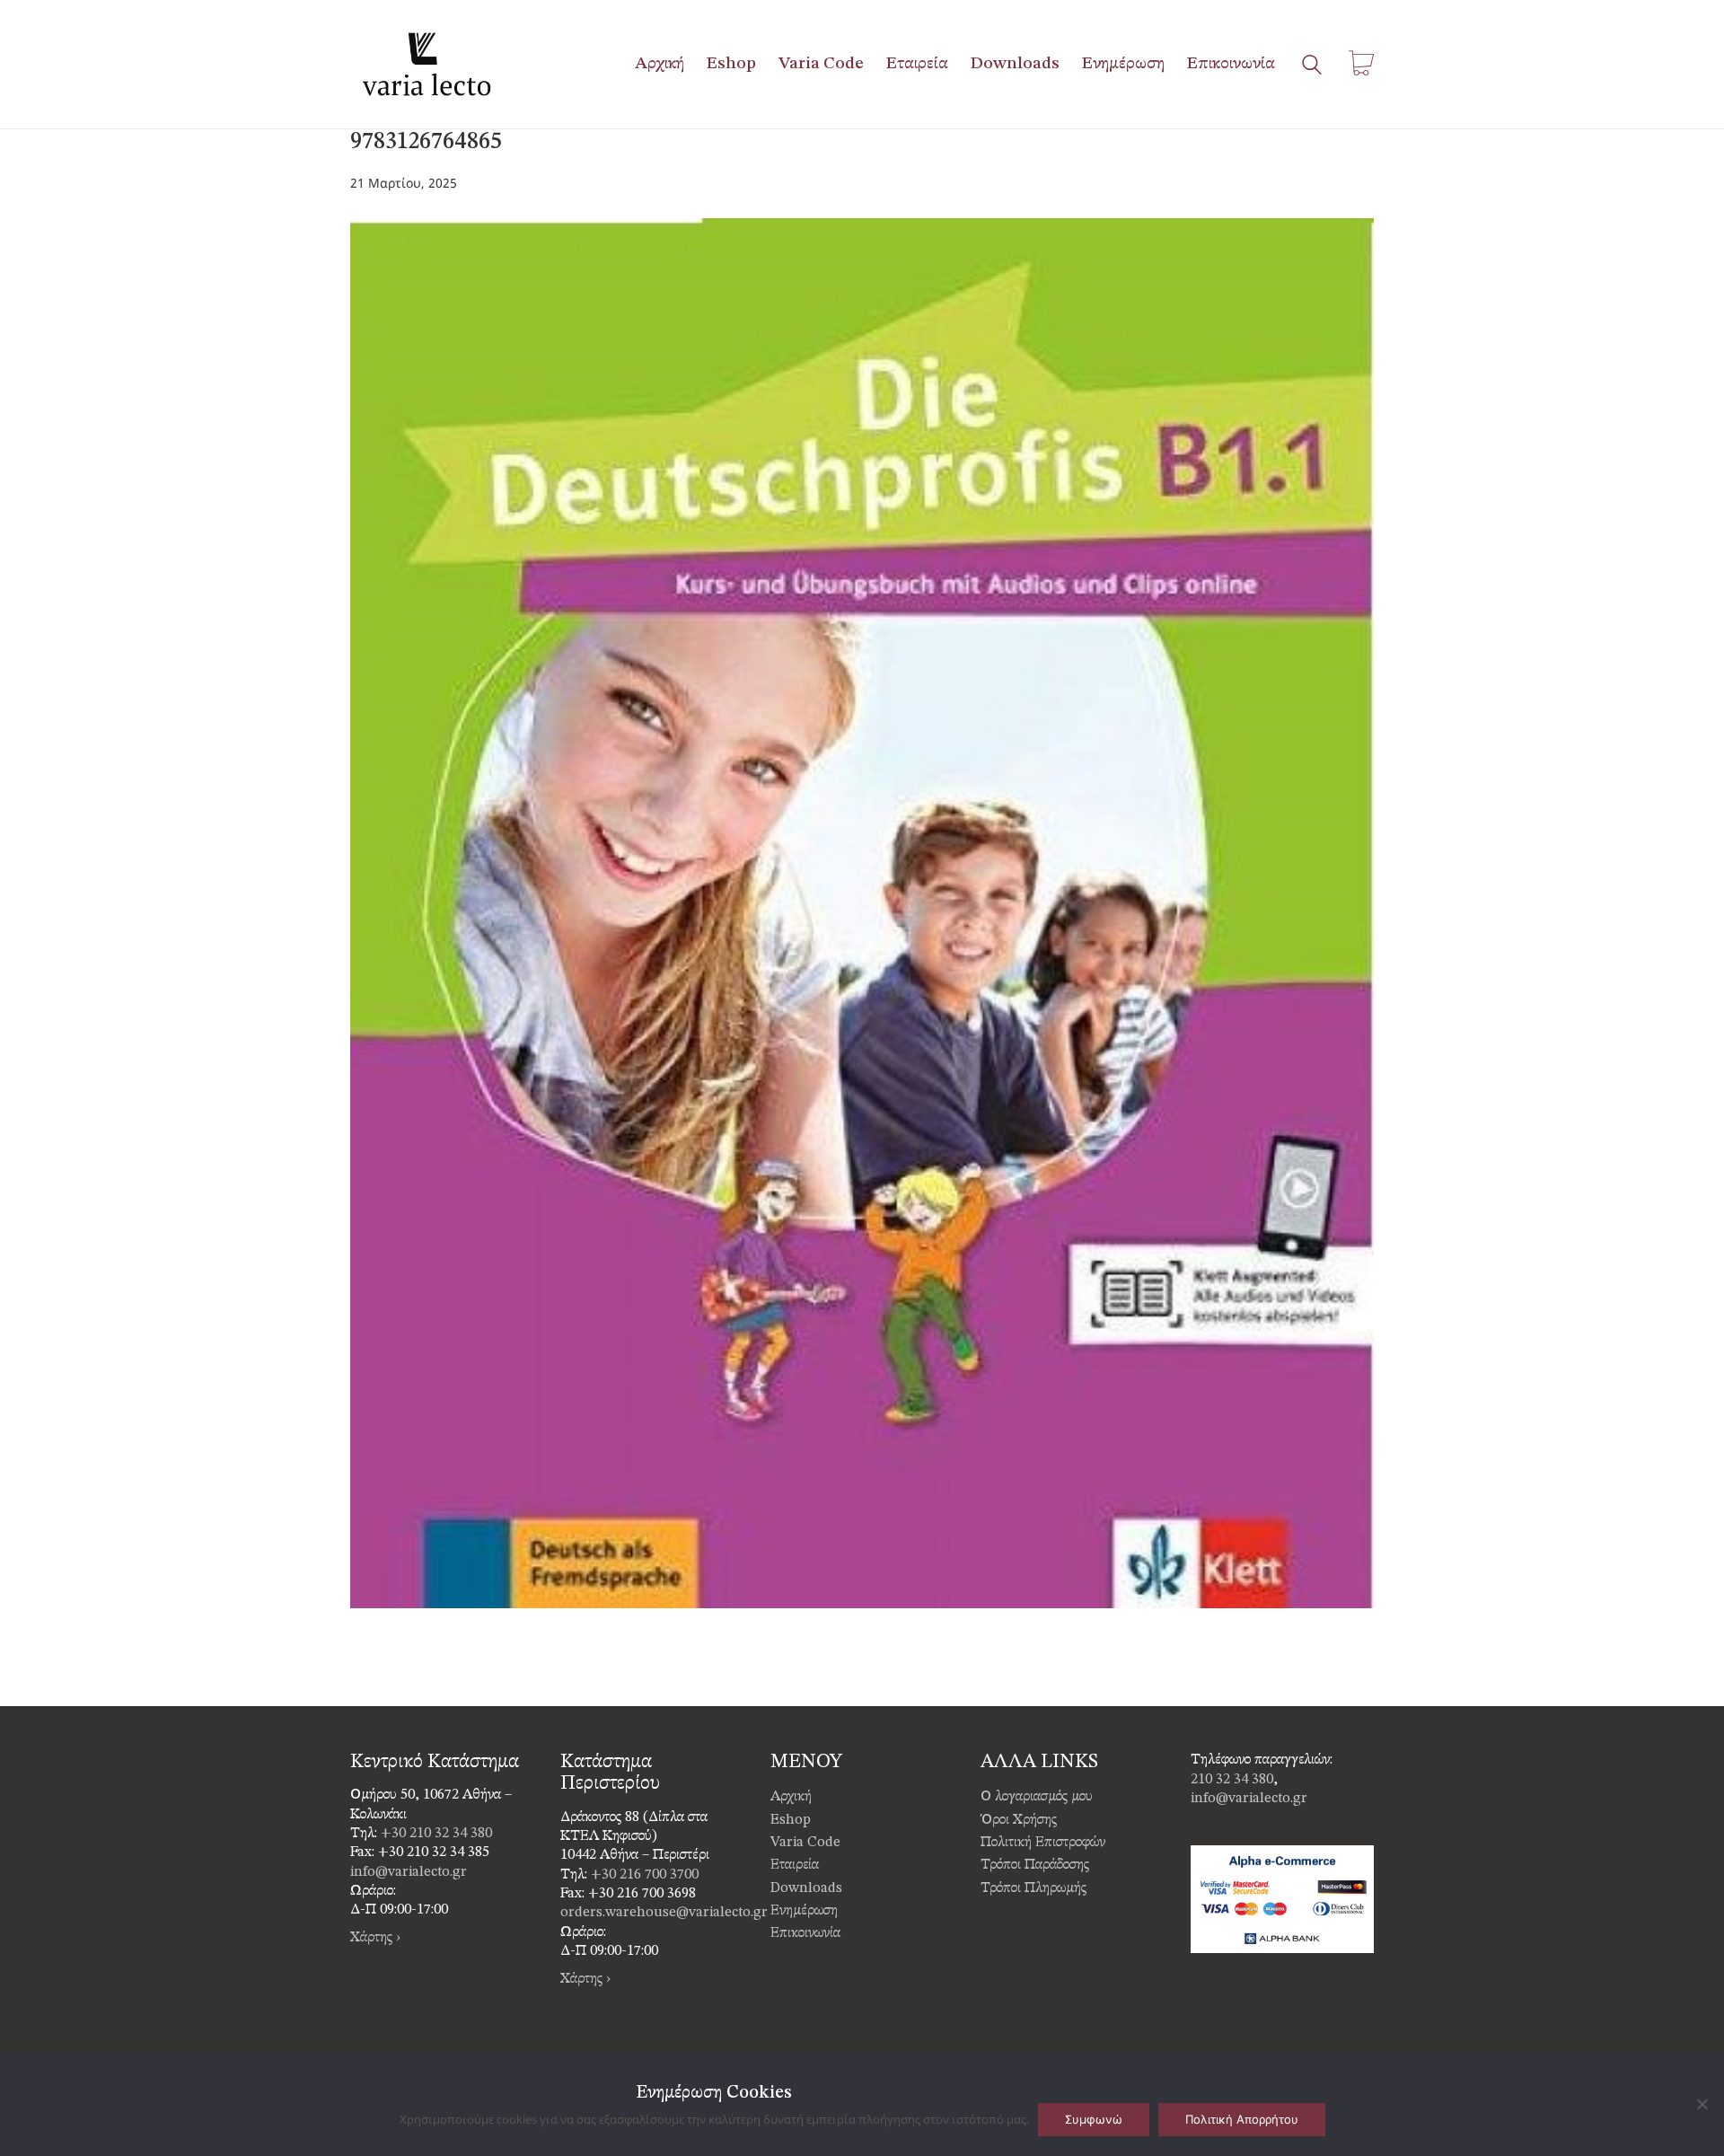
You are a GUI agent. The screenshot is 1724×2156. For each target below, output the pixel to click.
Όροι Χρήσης (1019, 1820)
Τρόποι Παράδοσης (1035, 1865)
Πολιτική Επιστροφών (1043, 1843)
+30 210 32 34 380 (436, 1834)
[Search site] (1312, 66)
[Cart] (1361, 64)
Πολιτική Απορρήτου (1242, 2119)
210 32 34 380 (1232, 1780)
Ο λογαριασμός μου (1037, 1797)
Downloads (806, 1888)
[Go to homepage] (427, 64)
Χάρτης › (375, 1938)
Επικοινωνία (805, 1933)
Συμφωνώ (1094, 2119)
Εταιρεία (795, 1865)
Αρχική (791, 1797)
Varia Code (805, 1843)
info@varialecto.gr (409, 1872)
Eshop (791, 1820)
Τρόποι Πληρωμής (1034, 1888)
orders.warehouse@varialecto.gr (664, 1913)
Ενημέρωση (804, 1911)
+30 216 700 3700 (645, 1875)
